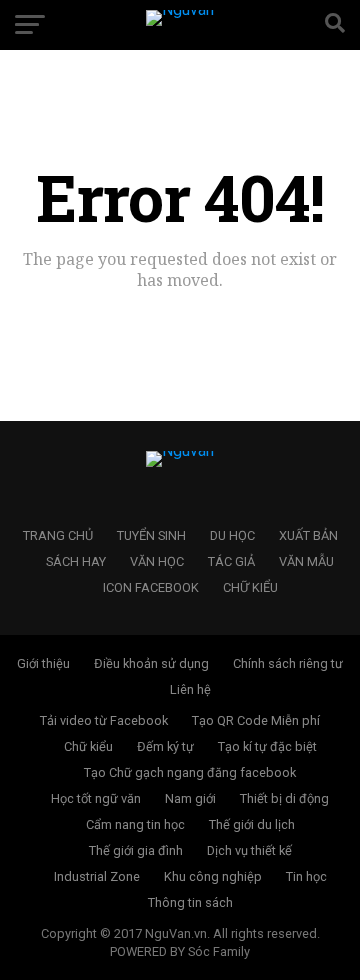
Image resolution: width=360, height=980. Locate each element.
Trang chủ (58, 535)
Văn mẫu (306, 561)
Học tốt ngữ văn (96, 798)
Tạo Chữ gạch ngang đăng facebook (190, 772)
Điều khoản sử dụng (151, 663)
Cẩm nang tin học (135, 824)
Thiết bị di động (284, 798)
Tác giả (231, 561)
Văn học (157, 561)
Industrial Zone (97, 876)
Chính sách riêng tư (288, 663)
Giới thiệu (43, 663)
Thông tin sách (190, 902)
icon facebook (151, 587)
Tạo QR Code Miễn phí (256, 720)
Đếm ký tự (165, 746)
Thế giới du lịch (252, 824)
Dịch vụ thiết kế (249, 850)
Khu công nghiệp (213, 876)
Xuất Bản (308, 535)
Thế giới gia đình (136, 850)
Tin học (306, 876)
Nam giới (190, 798)
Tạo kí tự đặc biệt (267, 746)
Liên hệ (190, 689)
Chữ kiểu (250, 587)
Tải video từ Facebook (104, 720)
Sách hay (76, 561)
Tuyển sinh (151, 535)
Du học (232, 535)
